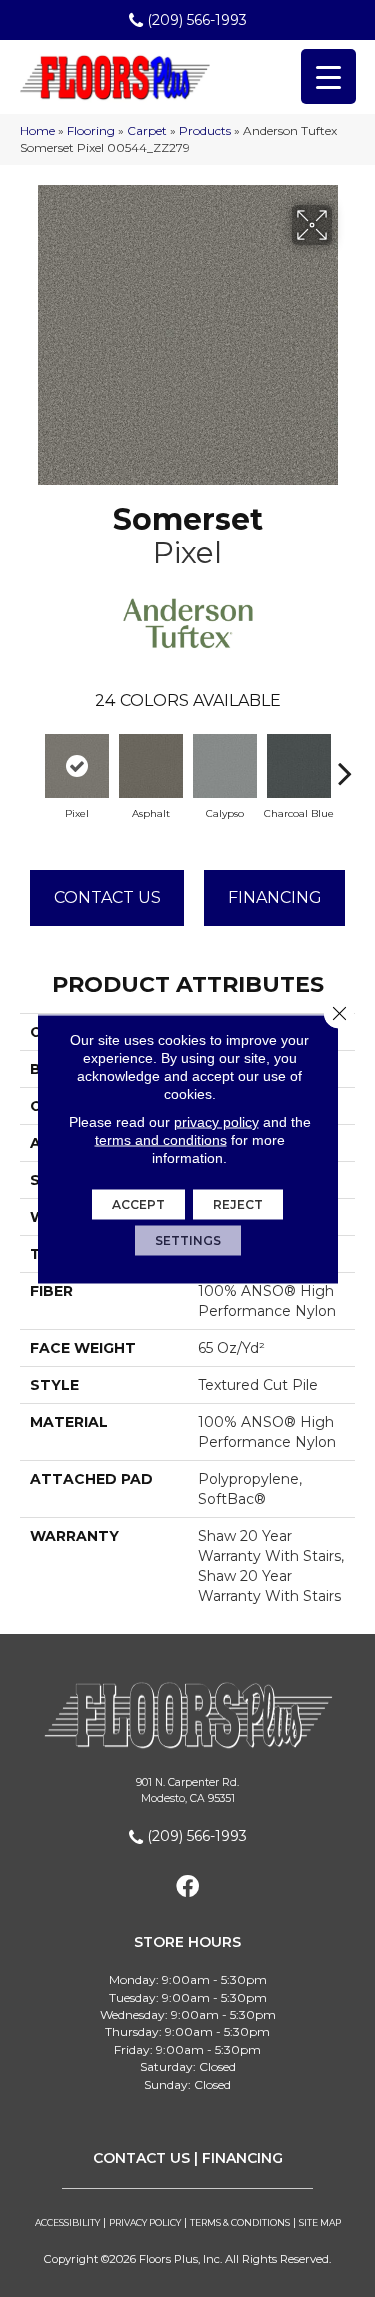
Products (205, 130)
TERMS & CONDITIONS (240, 2222)
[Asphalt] (151, 766)
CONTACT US (141, 2158)
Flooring (91, 130)
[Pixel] (77, 766)
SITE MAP (320, 2222)
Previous (30, 763)
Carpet (147, 130)
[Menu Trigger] (328, 76)
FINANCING (242, 2158)
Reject (238, 1203)
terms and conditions (161, 1139)
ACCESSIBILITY (67, 2222)
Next (345, 763)
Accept (138, 1203)
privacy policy (216, 1121)
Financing (275, 897)
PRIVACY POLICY (145, 2222)
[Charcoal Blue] (299, 766)
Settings (188, 1239)
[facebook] (187, 1887)
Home (37, 130)
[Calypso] (225, 766)
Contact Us (107, 897)
